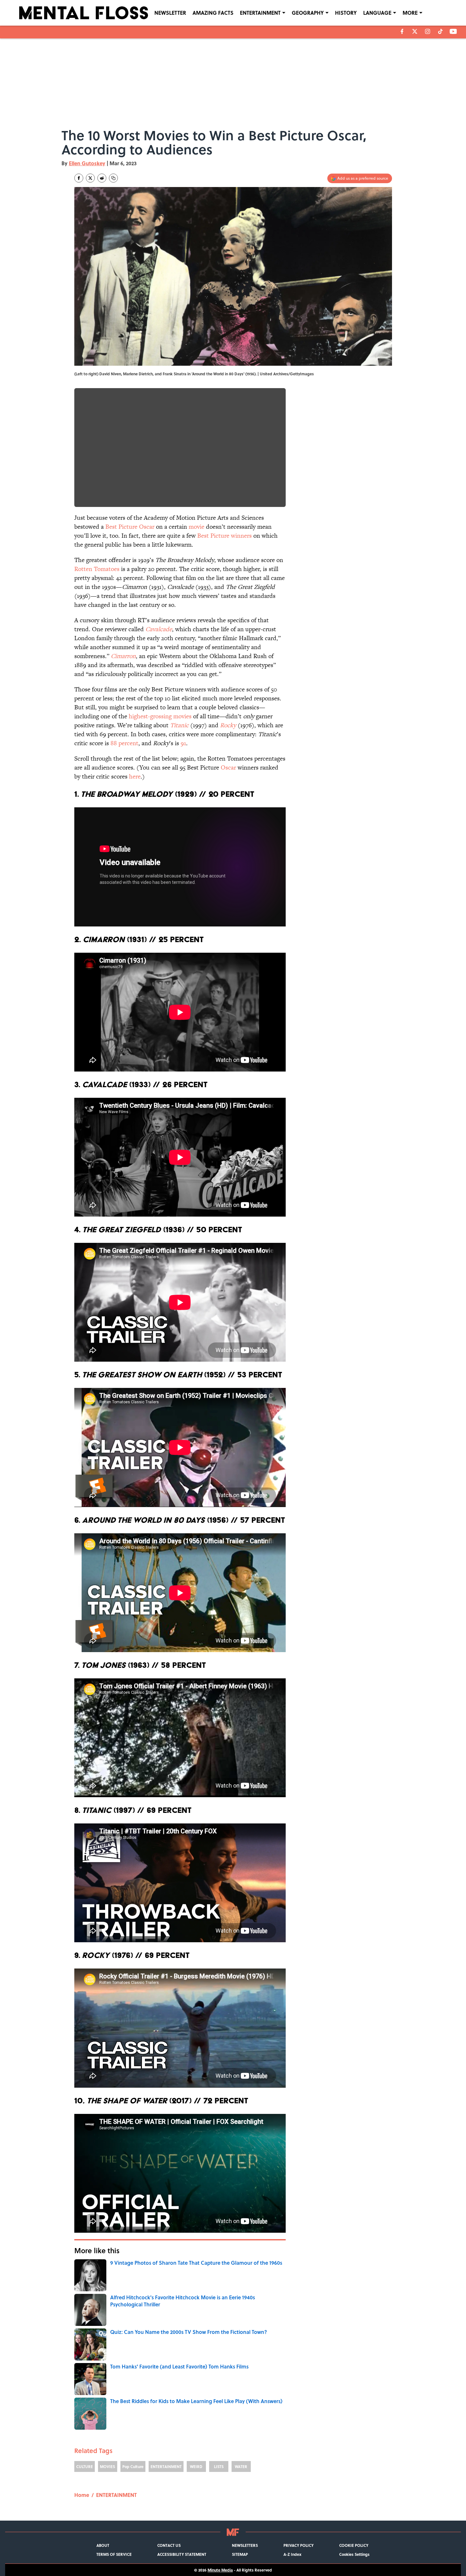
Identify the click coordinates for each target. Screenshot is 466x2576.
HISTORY (346, 13)
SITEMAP (240, 2554)
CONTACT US (169, 2545)
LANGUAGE (377, 13)
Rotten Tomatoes (97, 569)
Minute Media (220, 2570)
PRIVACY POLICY (298, 2545)
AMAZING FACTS (213, 13)
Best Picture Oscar (130, 527)
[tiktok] (440, 31)
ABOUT (103, 2545)
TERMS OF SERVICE (114, 2554)
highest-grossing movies (160, 716)
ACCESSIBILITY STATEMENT (182, 2554)
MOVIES (107, 2466)
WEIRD (196, 2466)
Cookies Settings (354, 2554)
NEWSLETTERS (245, 2545)
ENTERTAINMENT (260, 13)
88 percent (124, 743)
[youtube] (453, 31)
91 (183, 743)
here (135, 776)
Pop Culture (133, 2466)
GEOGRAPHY (308, 13)
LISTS (219, 2466)
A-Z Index (292, 2554)
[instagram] (428, 31)
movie (196, 527)
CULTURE (85, 2466)
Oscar (228, 767)
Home (82, 2495)
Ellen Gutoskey (87, 163)
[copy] (113, 178)
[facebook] (402, 31)
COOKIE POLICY (354, 2545)
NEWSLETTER (170, 13)
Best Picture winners (225, 536)
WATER (241, 2466)
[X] (415, 31)
